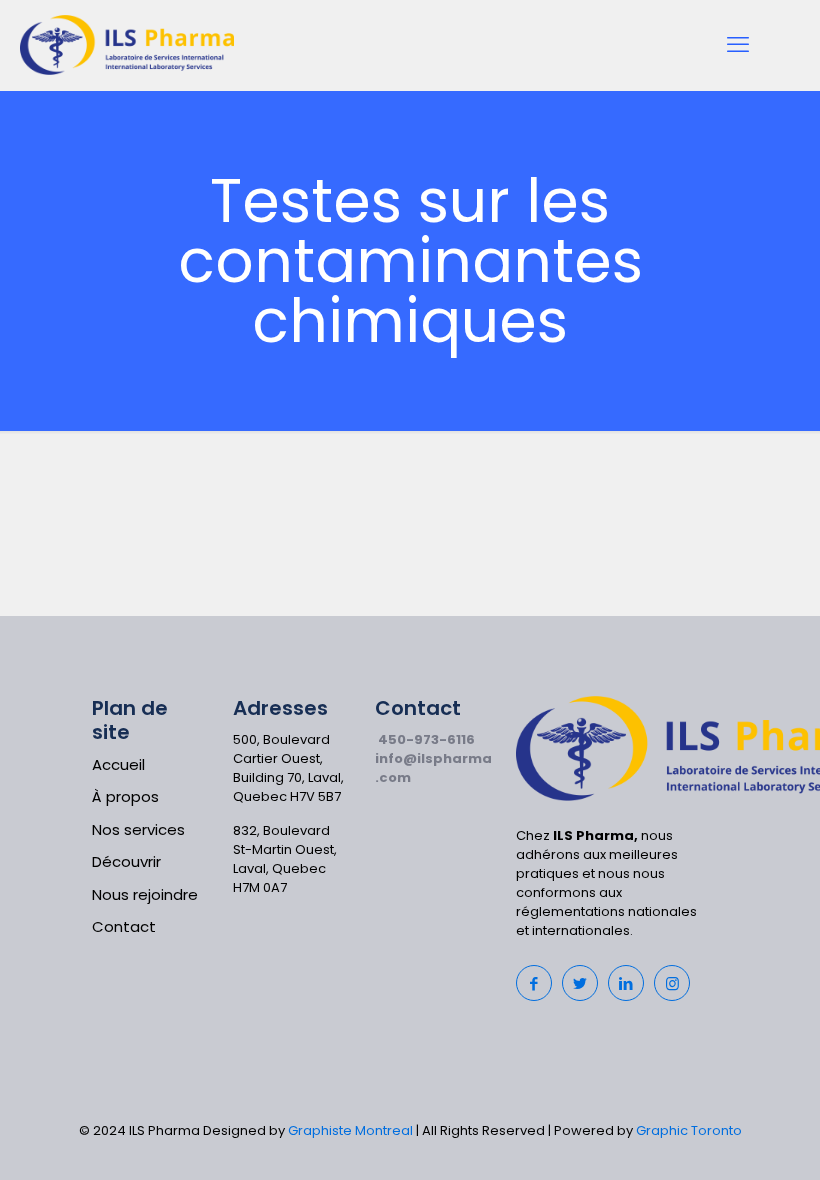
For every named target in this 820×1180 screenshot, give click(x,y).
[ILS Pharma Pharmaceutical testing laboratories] (127, 45)
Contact (124, 926)
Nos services (138, 829)
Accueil (118, 764)
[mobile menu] (738, 45)
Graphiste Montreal (350, 1130)
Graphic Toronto (689, 1130)
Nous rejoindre (145, 894)
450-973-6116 (426, 739)
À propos (125, 796)
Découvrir (126, 861)
